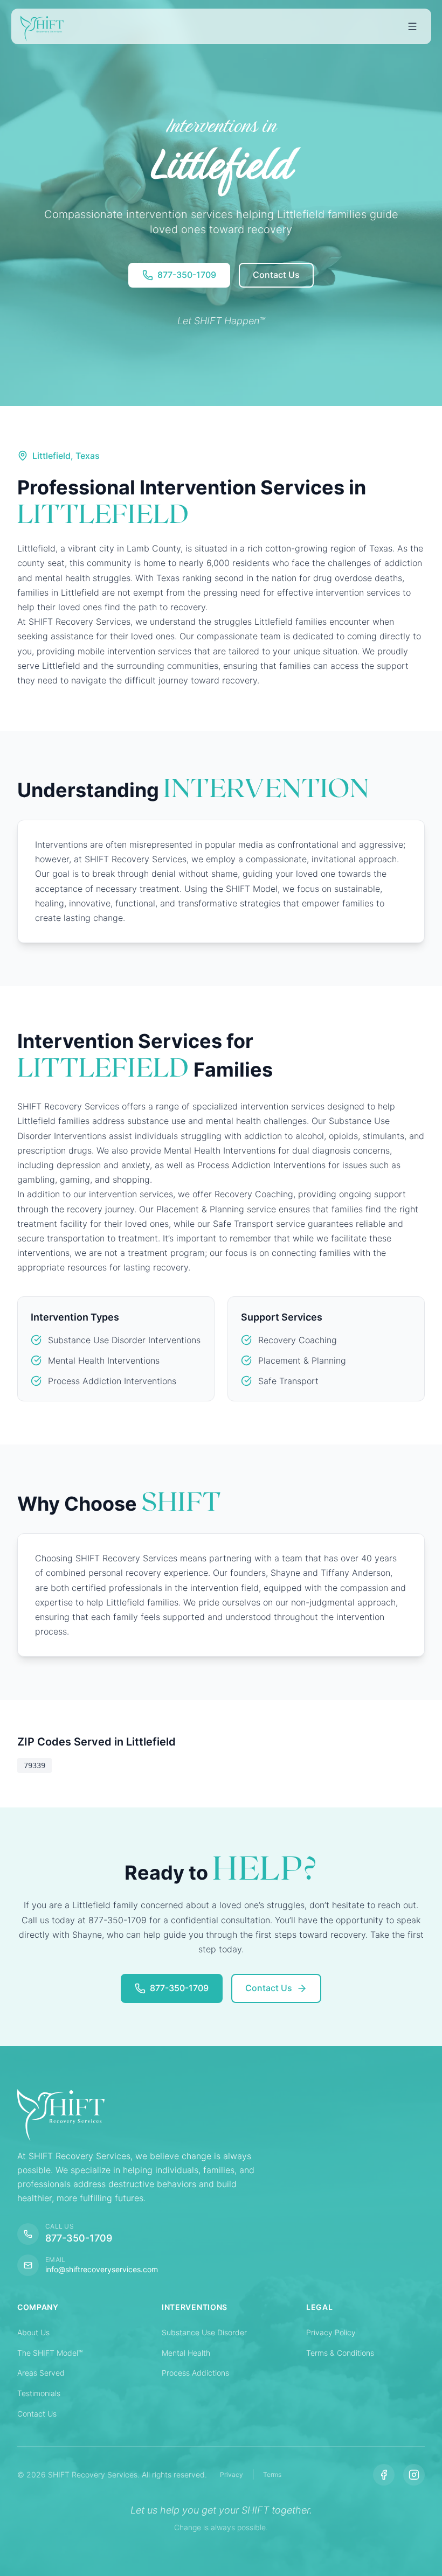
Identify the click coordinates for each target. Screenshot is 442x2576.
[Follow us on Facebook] (384, 2475)
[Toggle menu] (412, 26)
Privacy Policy (331, 2332)
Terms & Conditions (340, 2353)
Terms (272, 2474)
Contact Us (37, 2414)
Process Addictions (195, 2373)
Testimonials (39, 2393)
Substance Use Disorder (204, 2332)
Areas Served (41, 2373)
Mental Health (186, 2353)
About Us (33, 2332)
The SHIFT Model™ (50, 2353)
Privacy (232, 2474)
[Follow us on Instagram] (414, 2475)
